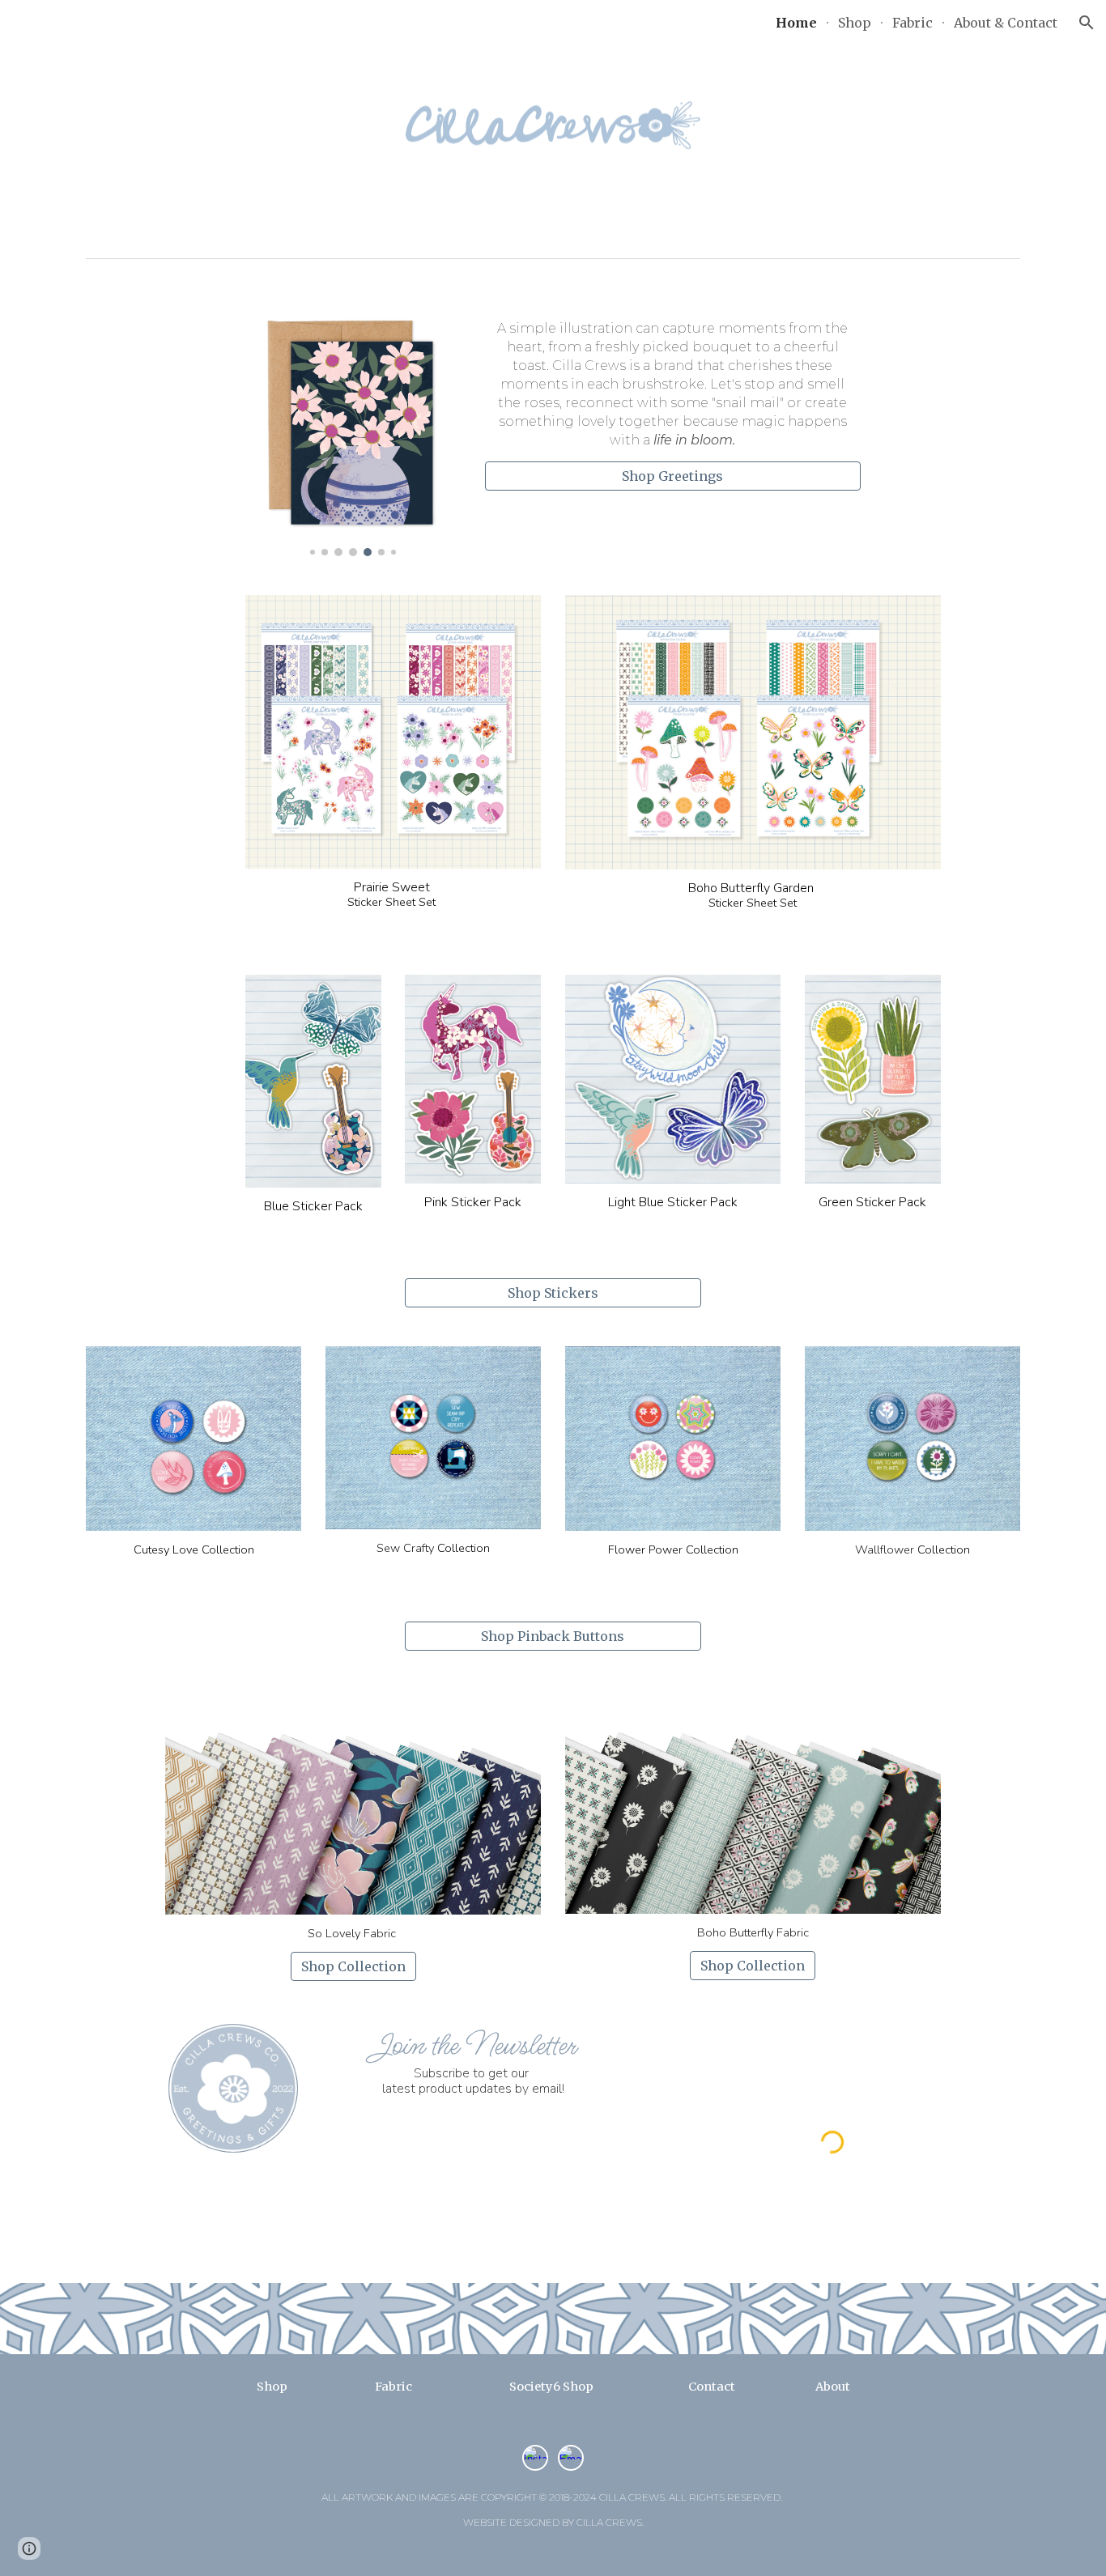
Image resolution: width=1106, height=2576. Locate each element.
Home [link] (796, 23)
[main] (673, 385)
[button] (1087, 23)
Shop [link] (855, 23)
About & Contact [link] (1006, 23)
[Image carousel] (353, 433)
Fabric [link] (912, 23)
